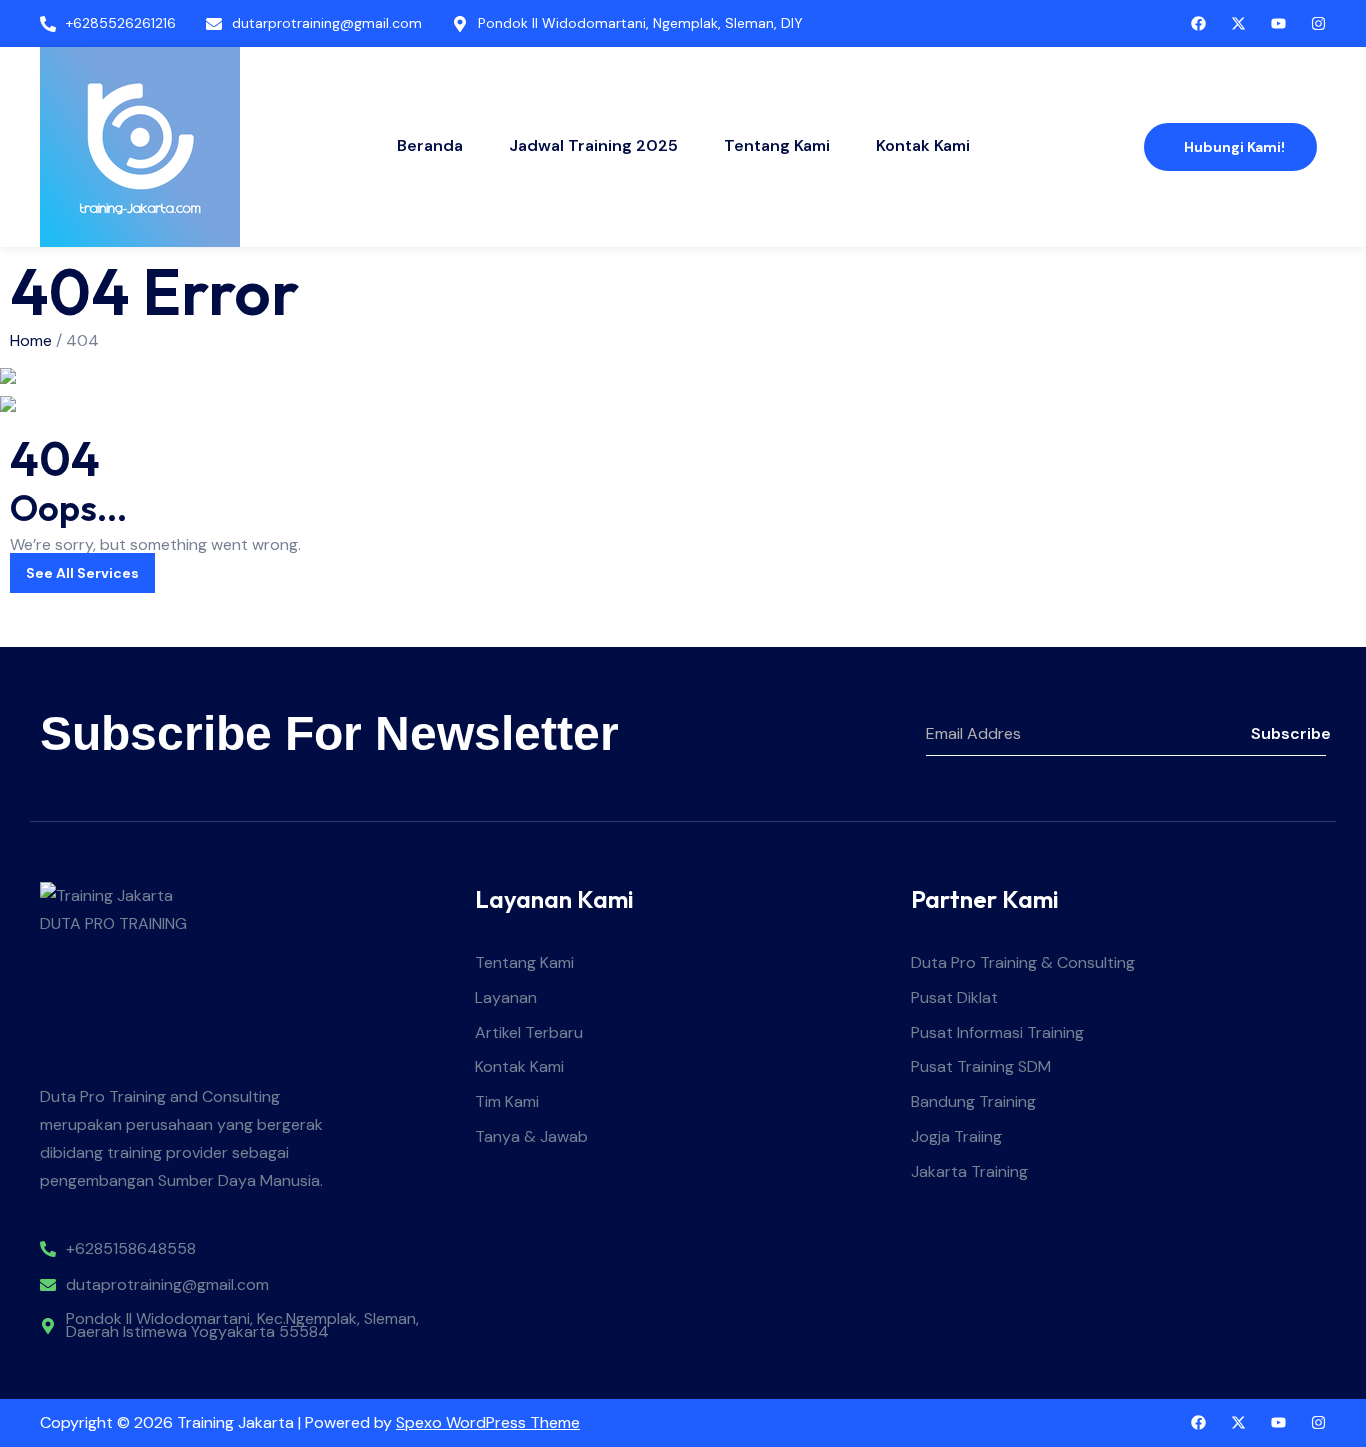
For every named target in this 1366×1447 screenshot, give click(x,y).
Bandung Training (973, 1102)
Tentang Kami (777, 145)
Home (31, 340)
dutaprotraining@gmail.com (167, 1285)
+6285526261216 (121, 23)
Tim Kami (507, 1102)
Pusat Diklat (954, 998)
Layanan (506, 998)
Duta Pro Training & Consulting (1023, 963)
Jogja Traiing (956, 1137)
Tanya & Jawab (531, 1137)
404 (82, 341)
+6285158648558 (131, 1249)
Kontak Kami (923, 145)
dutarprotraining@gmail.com (327, 23)
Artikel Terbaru (529, 1033)
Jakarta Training (969, 1172)
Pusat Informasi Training (997, 1033)
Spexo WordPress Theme (488, 1422)
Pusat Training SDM (981, 1067)
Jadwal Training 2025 (593, 145)
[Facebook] (1198, 23)
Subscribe (1288, 733)
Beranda (430, 145)
